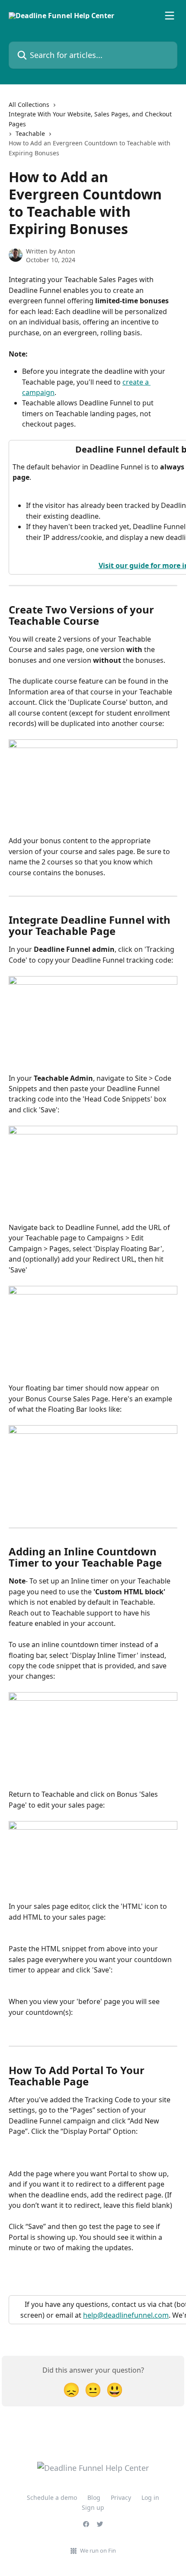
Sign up (93, 2507)
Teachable (30, 133)
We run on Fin (98, 2550)
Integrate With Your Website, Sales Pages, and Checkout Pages (90, 119)
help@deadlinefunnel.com (126, 2315)
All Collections (29, 104)
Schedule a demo (52, 2497)
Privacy (121, 2497)
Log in (150, 2497)
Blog (94, 2497)
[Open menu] (170, 16)
